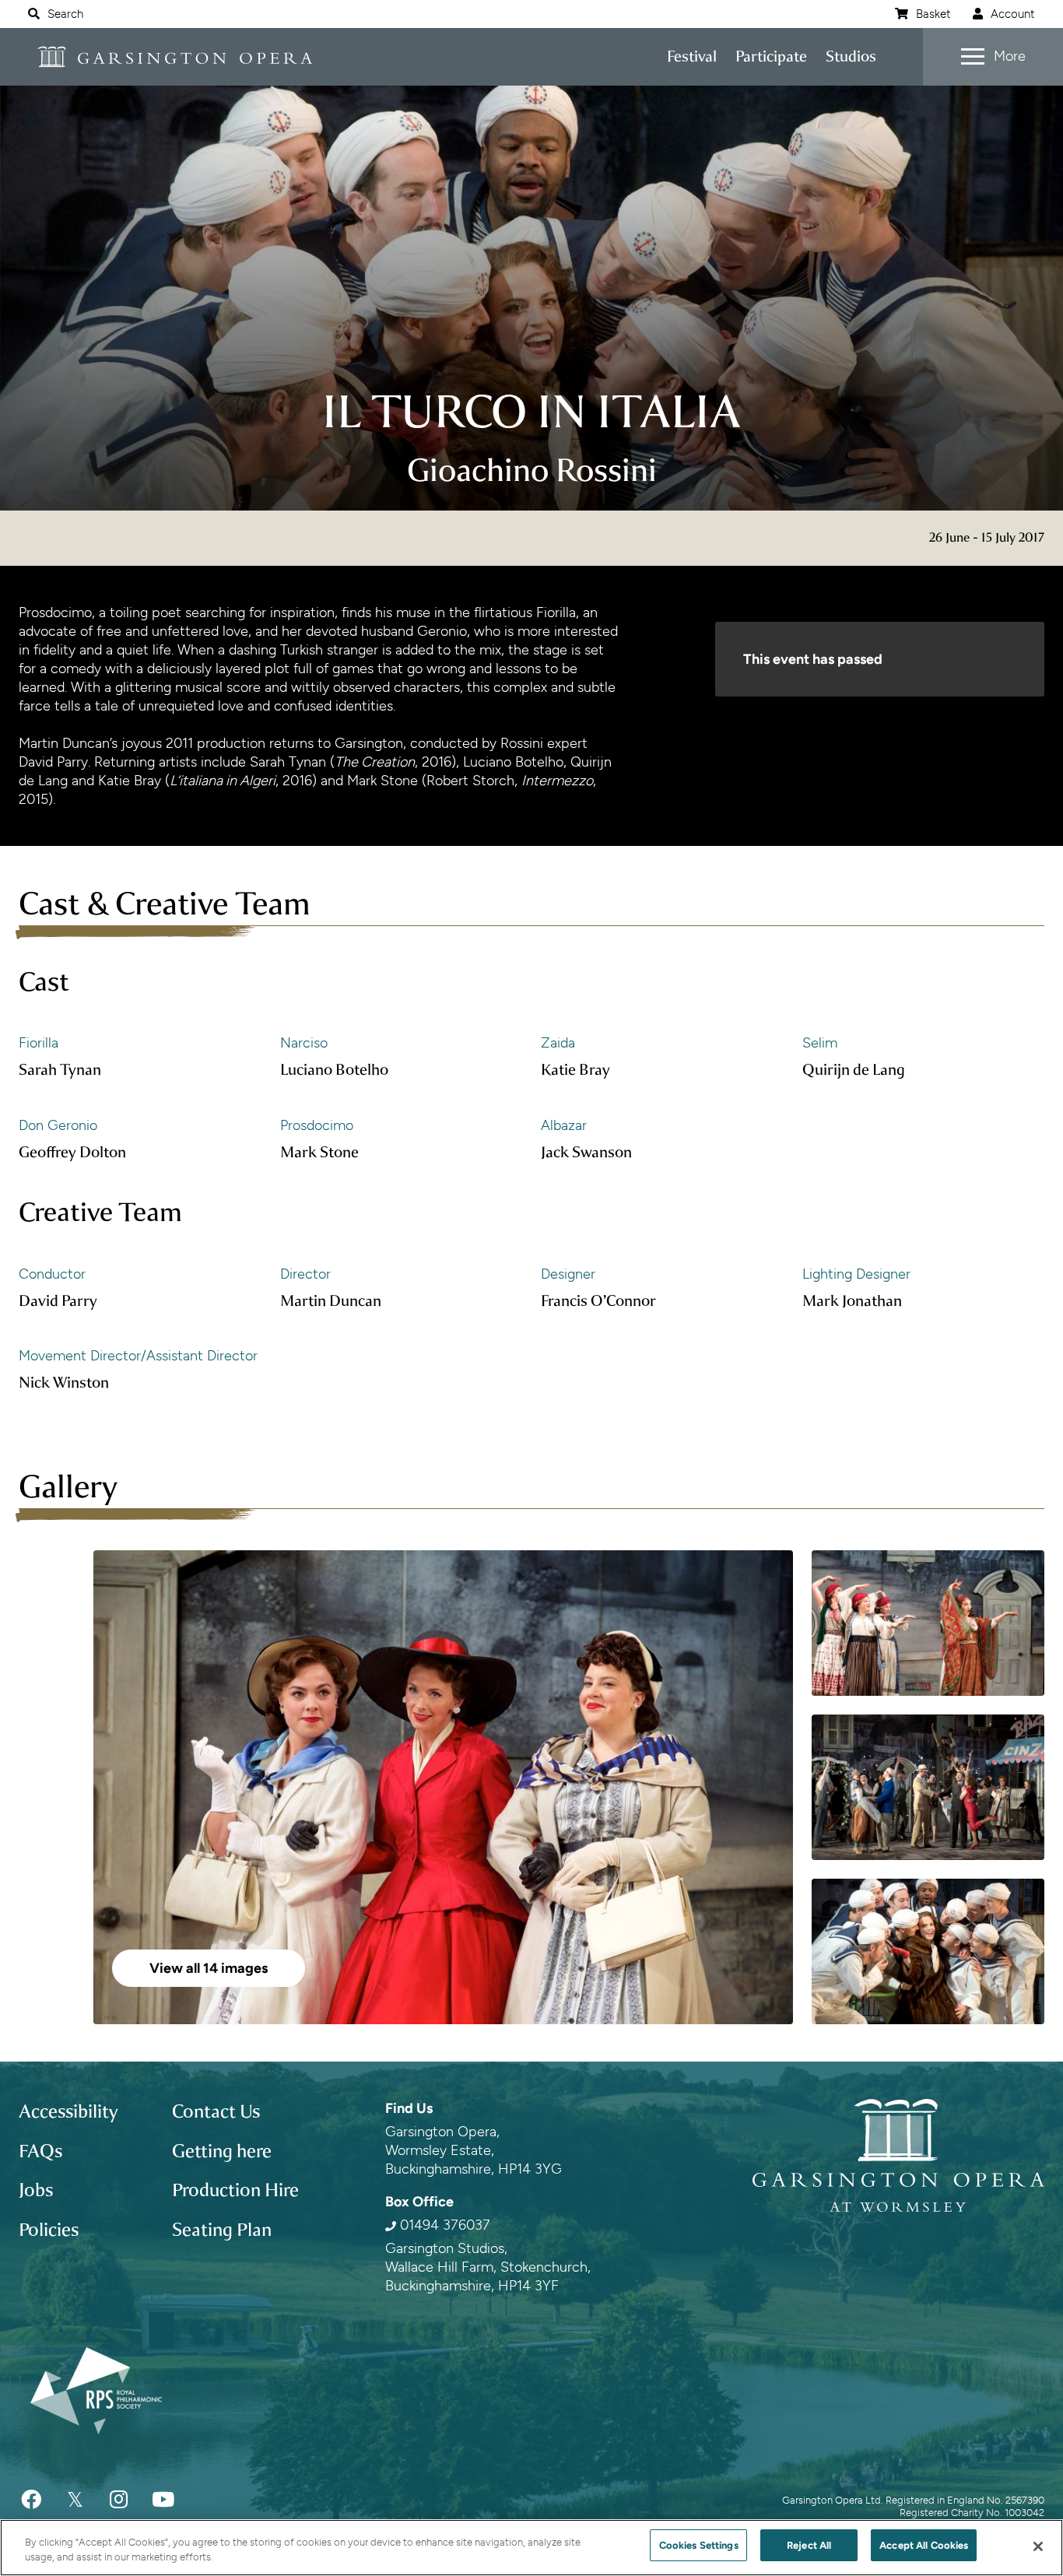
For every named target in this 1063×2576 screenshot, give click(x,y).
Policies (49, 2230)
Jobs (36, 2190)
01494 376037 (445, 2225)
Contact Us (216, 2111)
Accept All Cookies (924, 2545)
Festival (692, 56)
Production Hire (235, 2190)
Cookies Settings (699, 2545)
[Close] (1038, 2546)
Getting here (222, 2151)
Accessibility (68, 2111)
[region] (531, 2548)
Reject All (809, 2545)
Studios (851, 56)
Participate (771, 56)
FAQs (40, 2151)
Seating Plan (222, 2230)
